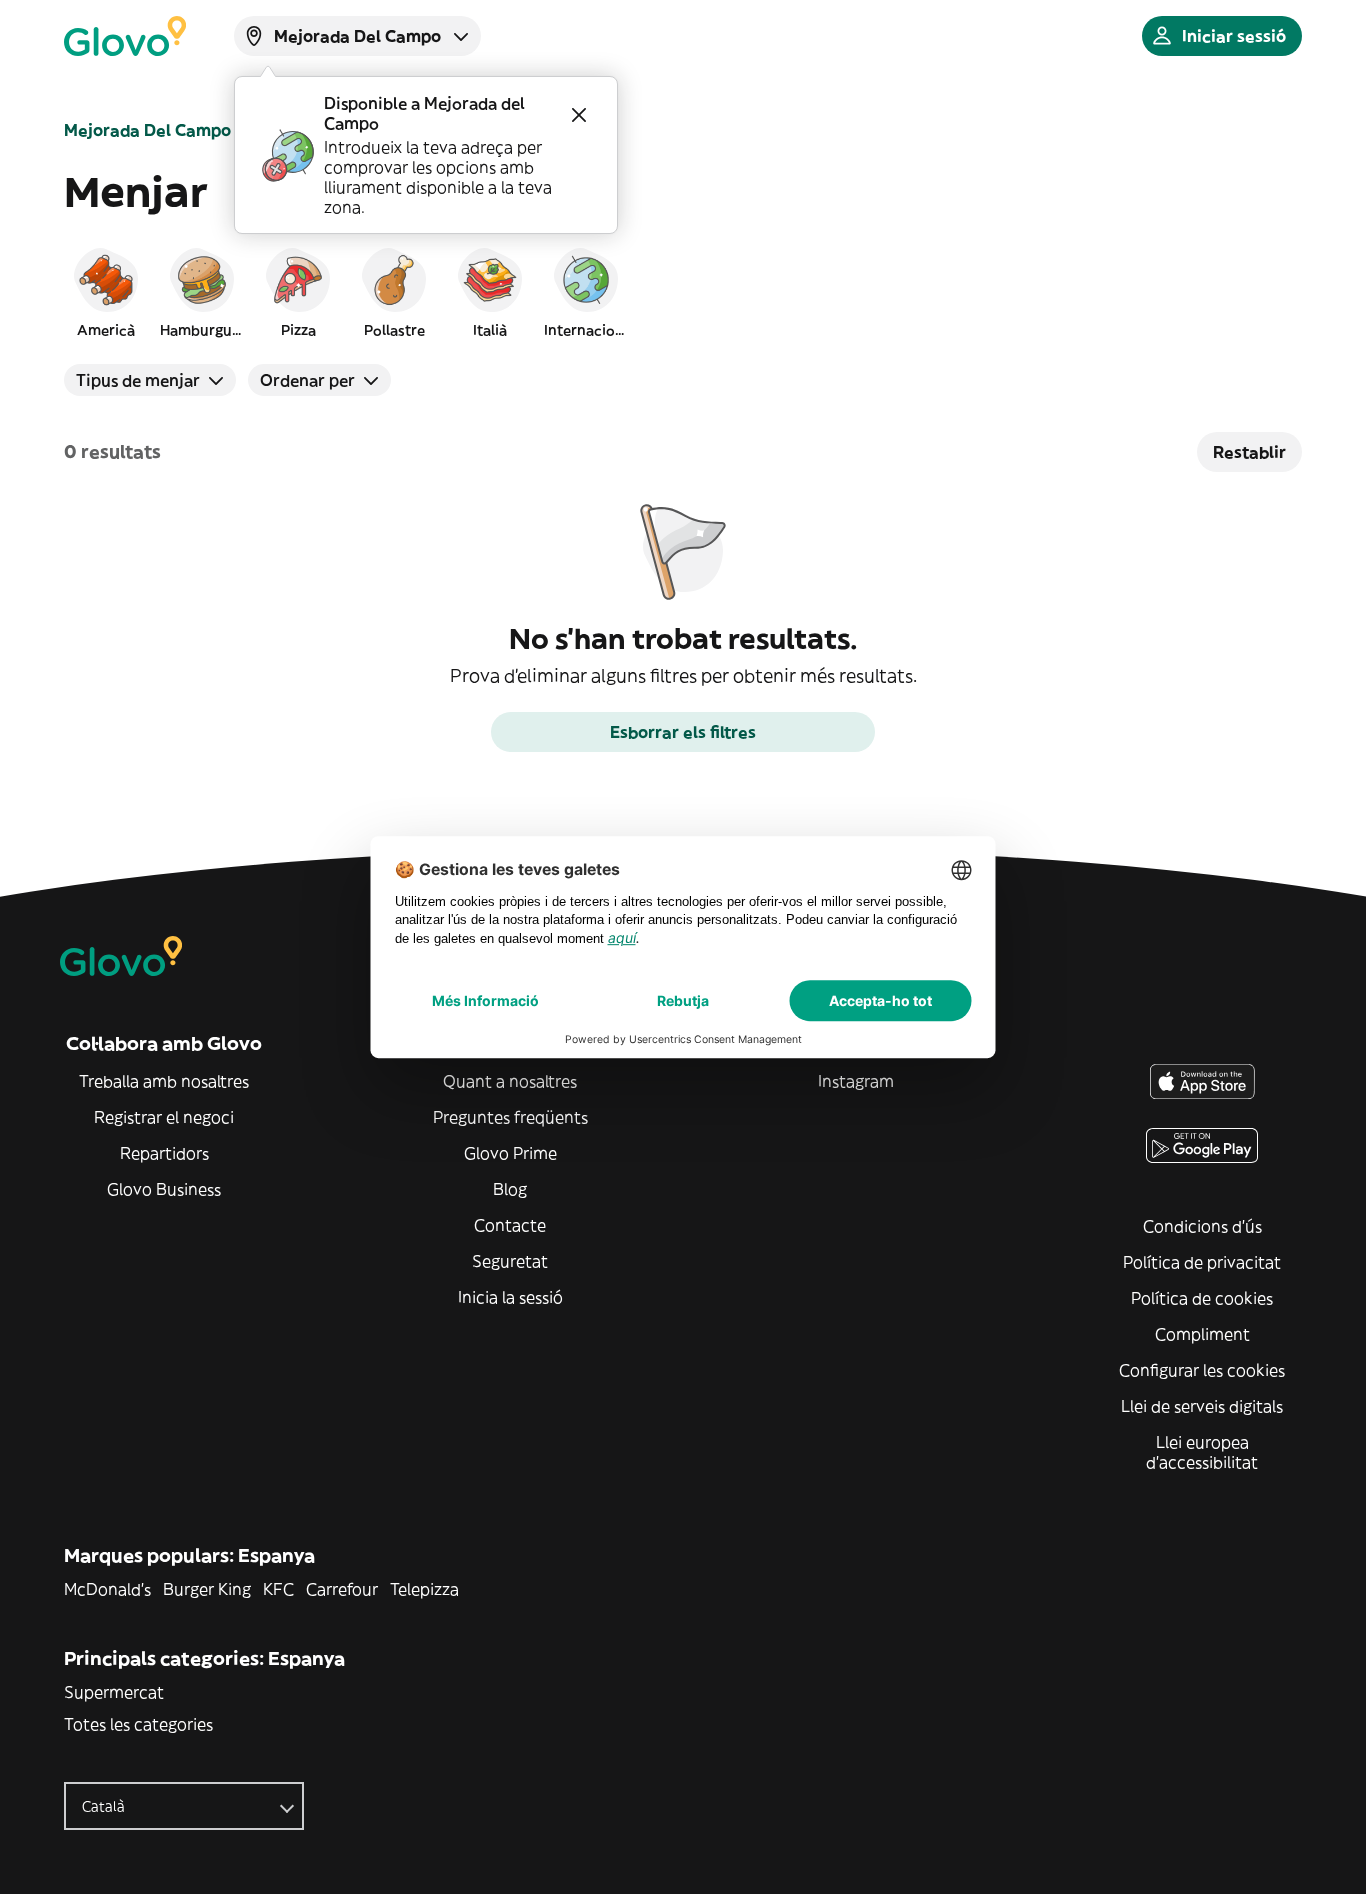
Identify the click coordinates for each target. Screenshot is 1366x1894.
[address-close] (579, 115)
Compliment (1202, 1334)
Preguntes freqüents (510, 1117)
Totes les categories (138, 1724)
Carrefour (342, 1589)
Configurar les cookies (1202, 1370)
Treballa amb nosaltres (164, 1081)
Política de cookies (1202, 1298)
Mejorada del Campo (147, 130)
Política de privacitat (1202, 1262)
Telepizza (424, 1589)
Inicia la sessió (510, 1297)
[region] (683, 292)
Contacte (510, 1225)
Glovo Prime (510, 1153)
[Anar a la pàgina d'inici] (125, 36)
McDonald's (107, 1589)
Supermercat (114, 1692)
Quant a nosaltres (510, 1081)
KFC (278, 1589)
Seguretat (510, 1261)
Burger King (207, 1589)
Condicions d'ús (1202, 1226)
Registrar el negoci (164, 1117)
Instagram (856, 1081)
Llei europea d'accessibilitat (1202, 1452)
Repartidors (164, 1153)
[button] (106, 292)
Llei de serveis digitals (1202, 1406)
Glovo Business (164, 1189)
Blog (510, 1189)
